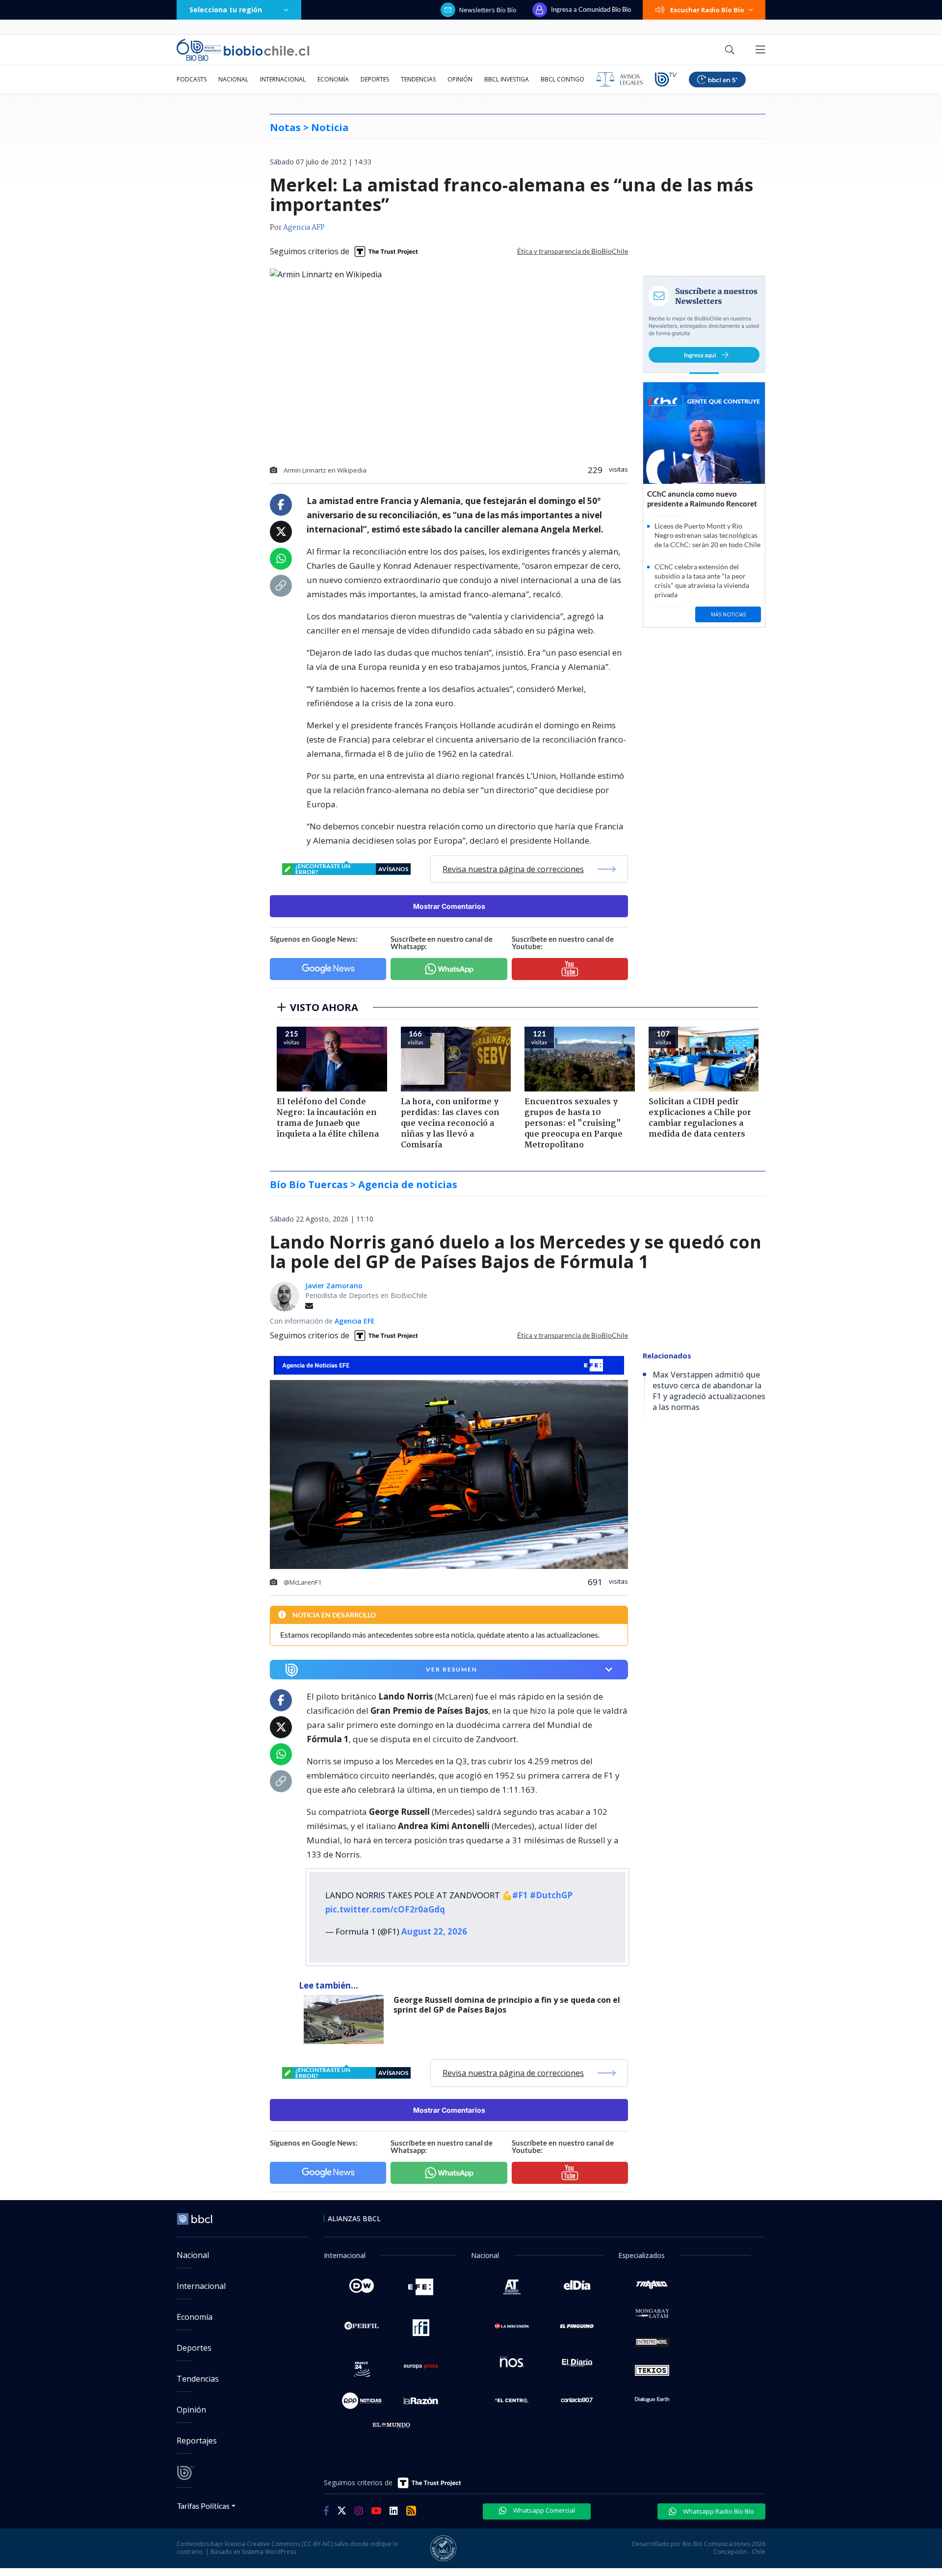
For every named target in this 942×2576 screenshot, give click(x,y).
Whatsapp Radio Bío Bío (718, 2511)
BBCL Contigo (563, 79)
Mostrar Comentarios (449, 906)
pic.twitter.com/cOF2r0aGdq (385, 1909)
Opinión (460, 79)
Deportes (375, 79)
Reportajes (197, 2441)
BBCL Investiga (507, 79)
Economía (333, 79)
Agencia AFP (304, 228)
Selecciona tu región (226, 10)
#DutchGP (551, 1895)
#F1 (520, 1895)
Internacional (283, 79)
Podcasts (192, 79)
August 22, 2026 (434, 1931)
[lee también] (346, 2019)
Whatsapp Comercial (543, 2510)
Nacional (233, 79)
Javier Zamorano (334, 1286)
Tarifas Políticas (203, 2506)
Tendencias (418, 79)
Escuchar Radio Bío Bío (707, 10)
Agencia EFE (355, 1321)
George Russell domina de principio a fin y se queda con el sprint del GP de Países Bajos (507, 2005)
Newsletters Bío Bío (488, 10)
